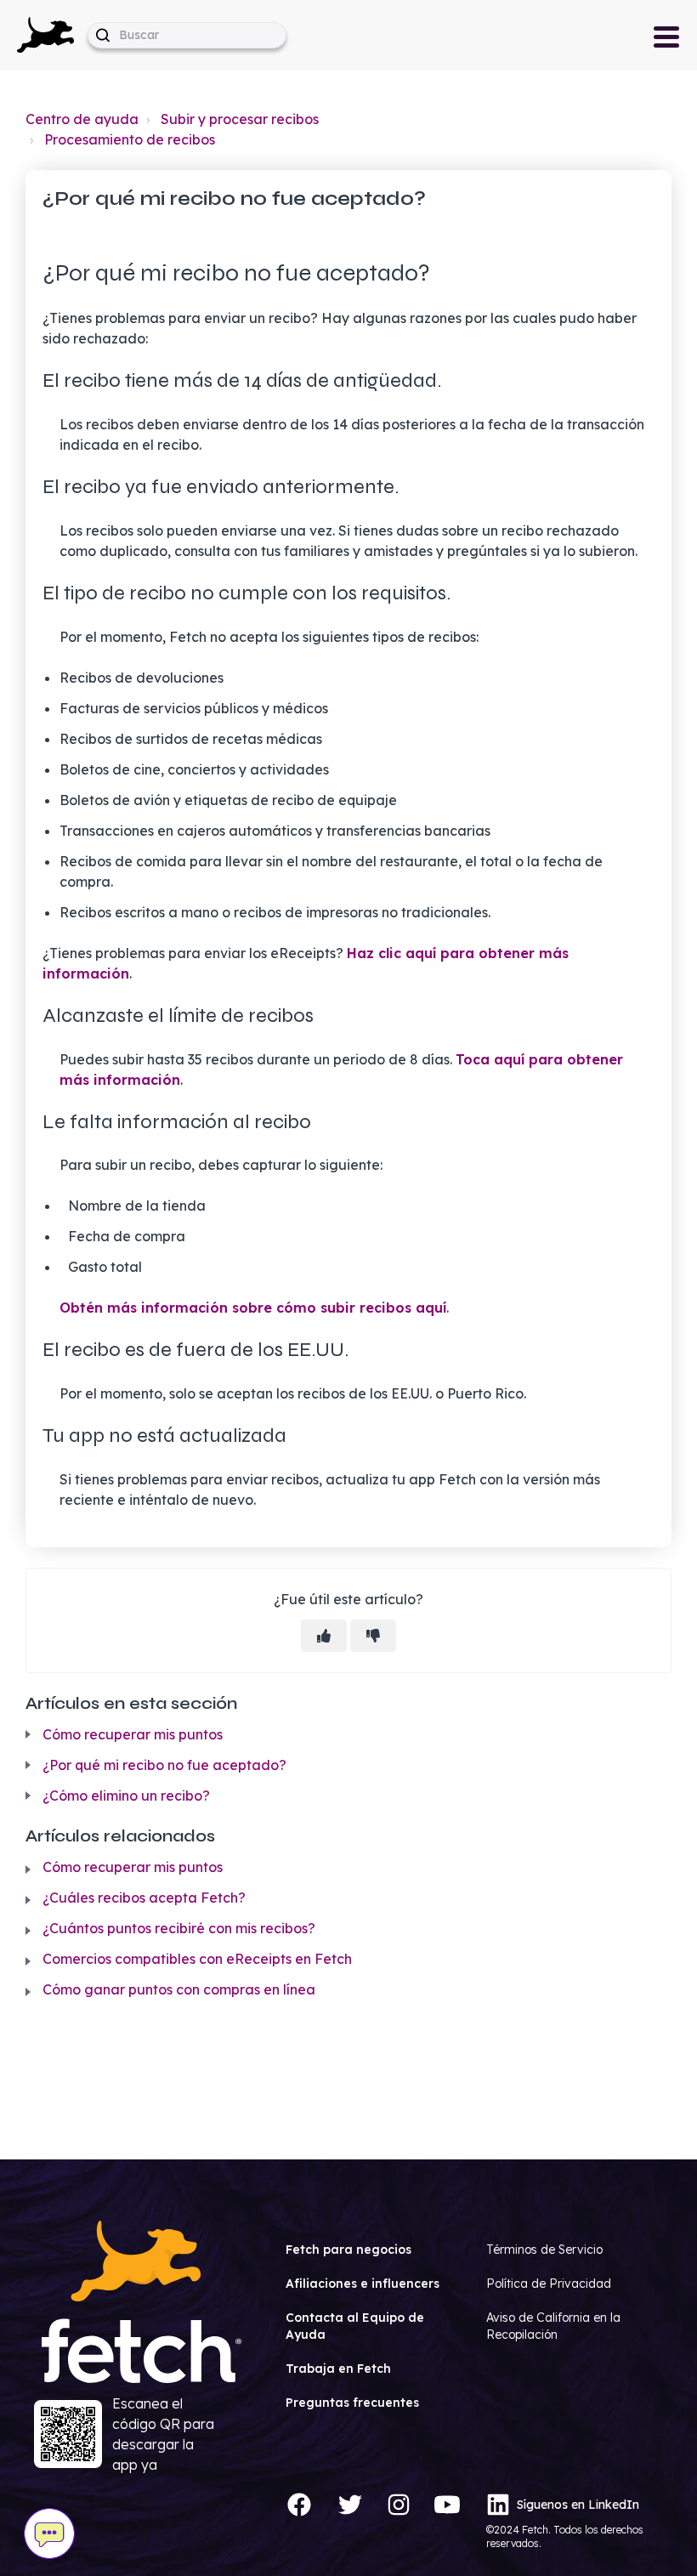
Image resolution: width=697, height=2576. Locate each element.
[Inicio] (45, 33)
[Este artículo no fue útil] (373, 1636)
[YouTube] (447, 2505)
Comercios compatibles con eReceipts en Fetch (197, 1959)
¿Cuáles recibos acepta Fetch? (144, 1898)
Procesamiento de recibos (130, 139)
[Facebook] (299, 2505)
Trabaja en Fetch (338, 2369)
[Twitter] (350, 2505)
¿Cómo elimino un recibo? (126, 1796)
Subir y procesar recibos (240, 119)
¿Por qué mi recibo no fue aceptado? (164, 1765)
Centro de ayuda (82, 119)
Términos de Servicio (544, 2250)
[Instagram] (399, 2505)
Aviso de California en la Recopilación (553, 2326)
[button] (45, 35)
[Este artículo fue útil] (324, 1636)
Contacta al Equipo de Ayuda (355, 2326)
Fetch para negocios (348, 2250)
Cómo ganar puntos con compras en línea (179, 1989)
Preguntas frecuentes (352, 2403)
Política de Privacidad (549, 2284)
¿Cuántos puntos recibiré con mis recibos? (179, 1928)
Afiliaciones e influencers (363, 2284)
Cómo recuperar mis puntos (133, 1734)
